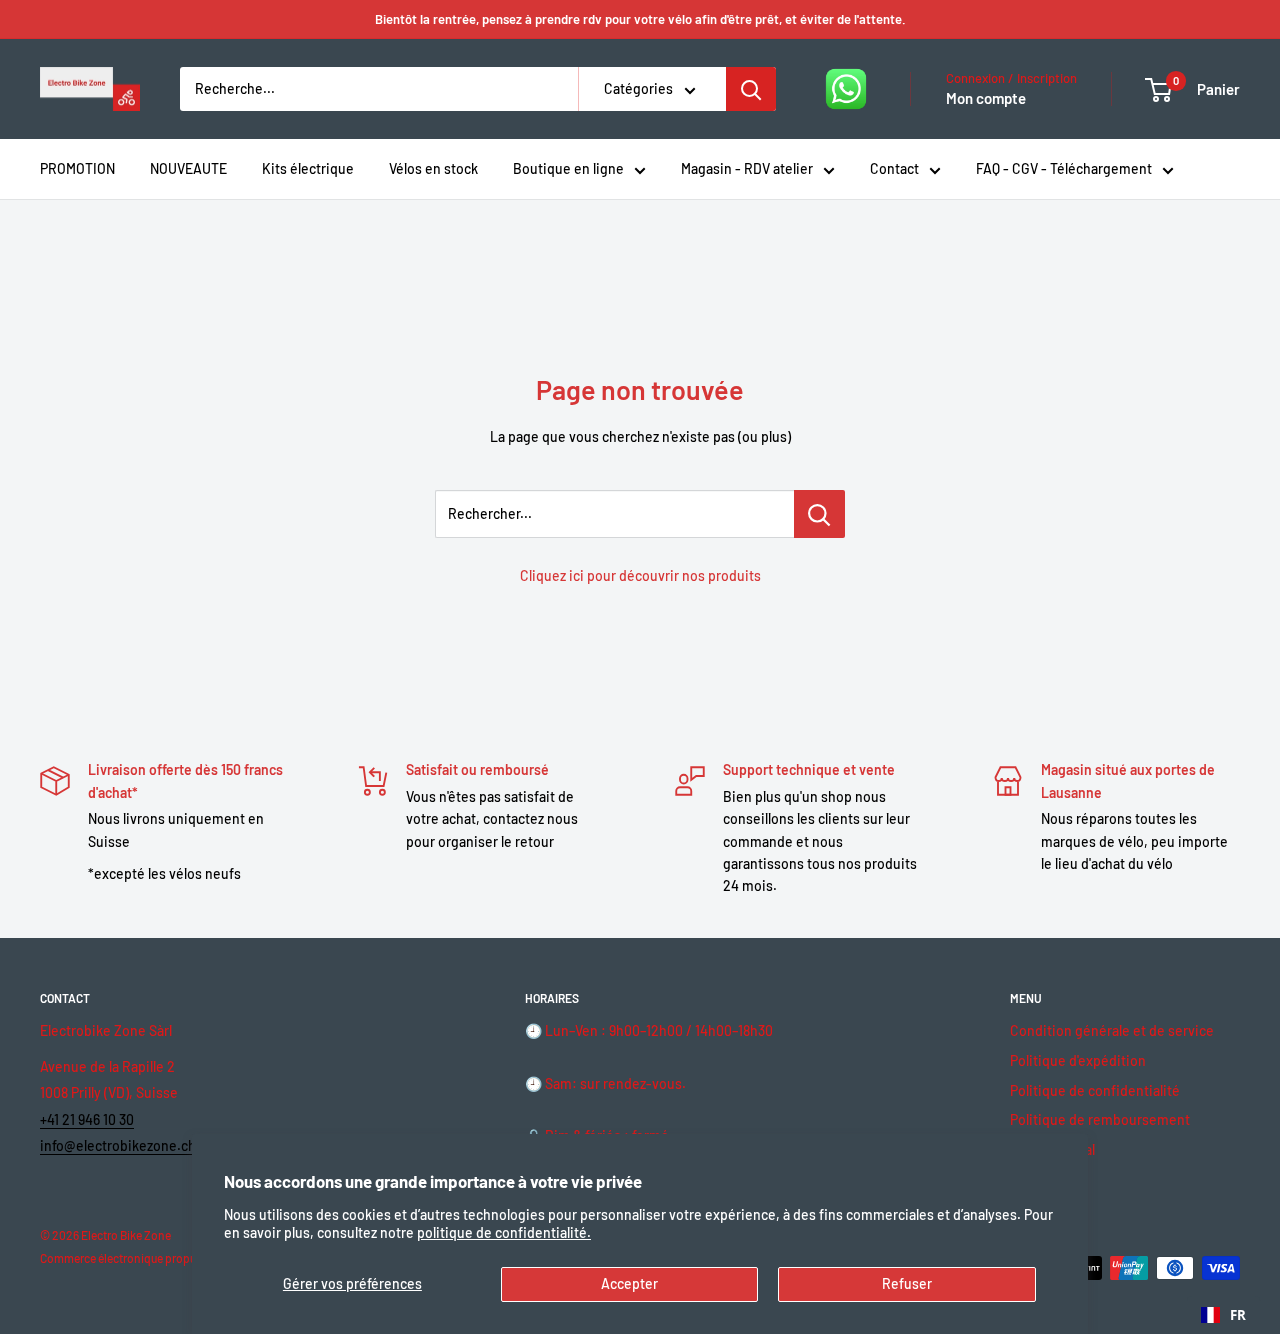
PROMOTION (77, 168)
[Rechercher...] (819, 514)
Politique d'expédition (1078, 1060)
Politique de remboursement (1100, 1119)
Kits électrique (308, 168)
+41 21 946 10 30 (87, 1119)
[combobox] (1223, 1315)
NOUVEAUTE (188, 168)
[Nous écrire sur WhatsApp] (846, 89)
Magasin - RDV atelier (747, 168)
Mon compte (986, 98)
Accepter (629, 1283)
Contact (894, 168)
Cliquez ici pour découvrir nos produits (640, 575)
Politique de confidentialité (1095, 1090)
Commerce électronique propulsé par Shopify (156, 1258)
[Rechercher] (751, 89)
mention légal (1052, 1149)
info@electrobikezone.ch (118, 1145)
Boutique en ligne (568, 168)
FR (1238, 1315)
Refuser (907, 1283)
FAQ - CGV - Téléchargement (1064, 168)
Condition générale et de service (1112, 1030)
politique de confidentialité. (504, 1232)
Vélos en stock (433, 168)
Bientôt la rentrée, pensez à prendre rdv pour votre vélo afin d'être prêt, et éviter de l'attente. (640, 19)
